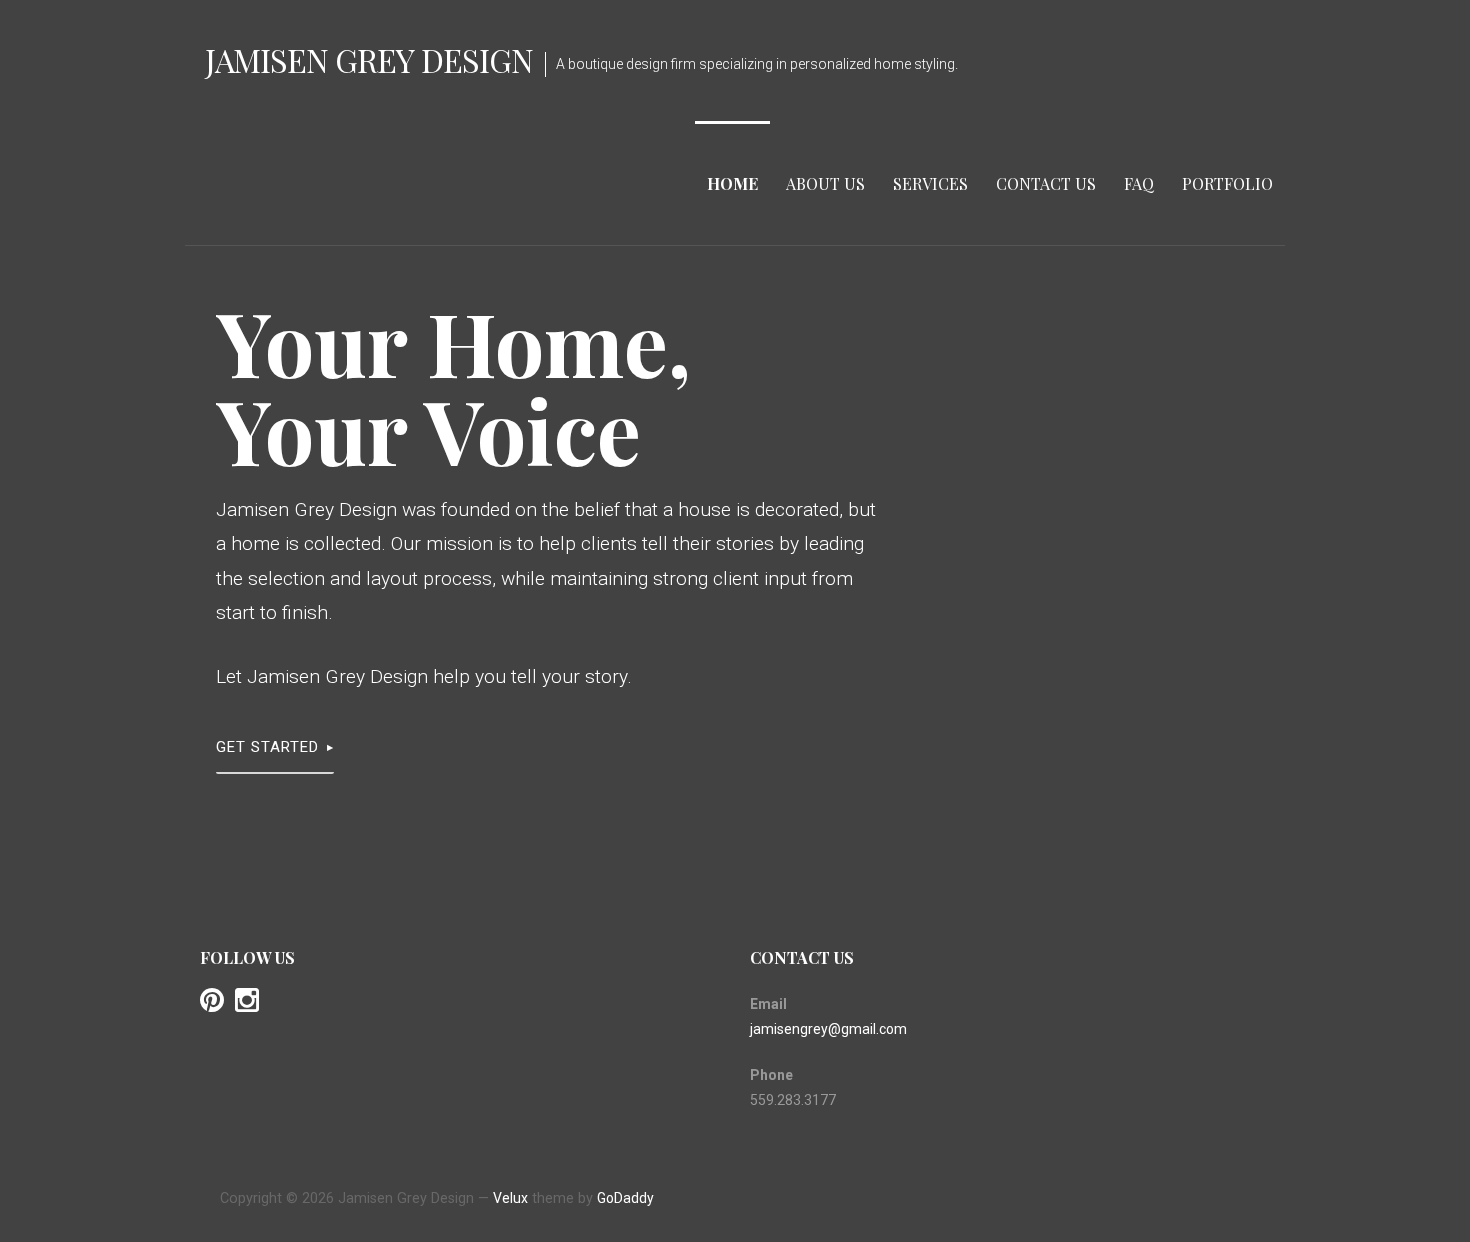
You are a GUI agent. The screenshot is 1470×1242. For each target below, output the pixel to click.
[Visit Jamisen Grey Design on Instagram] (247, 1005)
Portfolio (1227, 183)
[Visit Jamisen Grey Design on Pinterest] (212, 1005)
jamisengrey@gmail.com (828, 1029)
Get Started (267, 747)
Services (930, 183)
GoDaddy (625, 1198)
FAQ (1139, 183)
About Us (825, 183)
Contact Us (1046, 183)
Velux (510, 1198)
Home (732, 183)
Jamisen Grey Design (369, 59)
